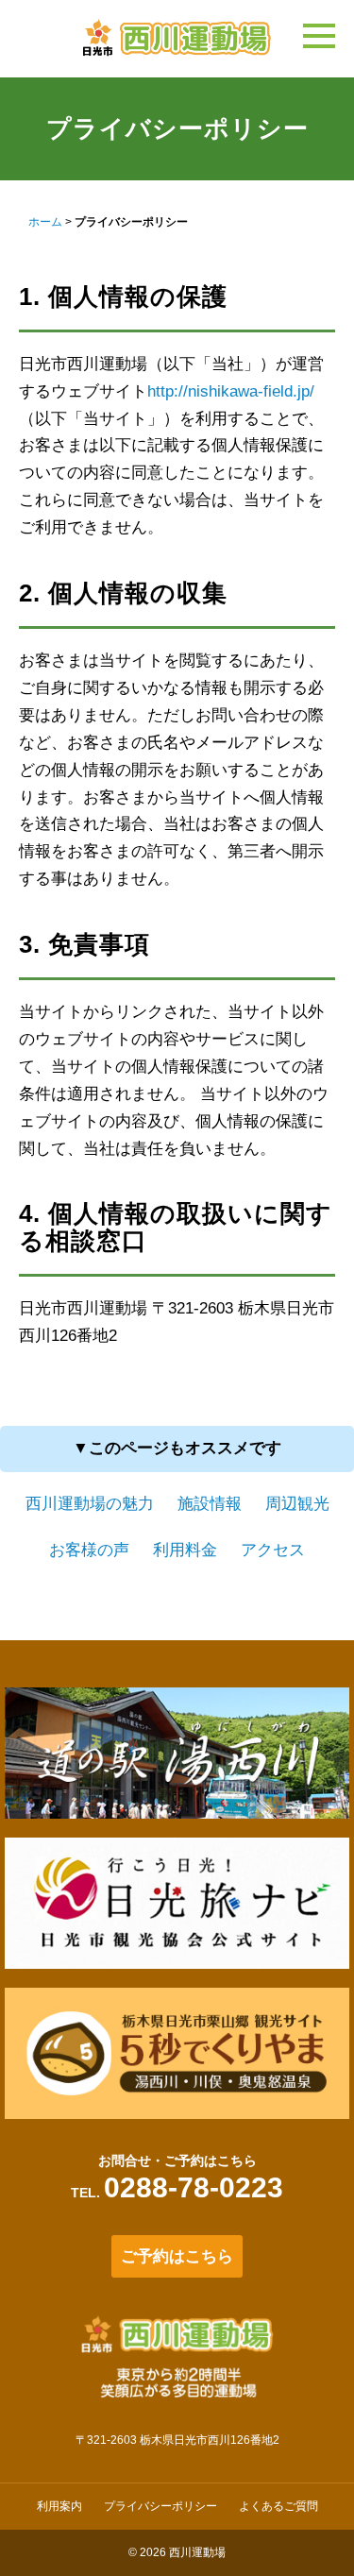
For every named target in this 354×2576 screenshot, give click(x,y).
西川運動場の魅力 (90, 1504)
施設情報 (210, 1504)
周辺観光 (297, 1504)
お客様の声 (89, 1550)
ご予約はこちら (177, 2256)
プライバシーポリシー (160, 2506)
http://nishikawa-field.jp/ (231, 391)
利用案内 (59, 2506)
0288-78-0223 (194, 2187)
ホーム (45, 222)
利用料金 (185, 1550)
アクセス (273, 1550)
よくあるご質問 (278, 2506)
